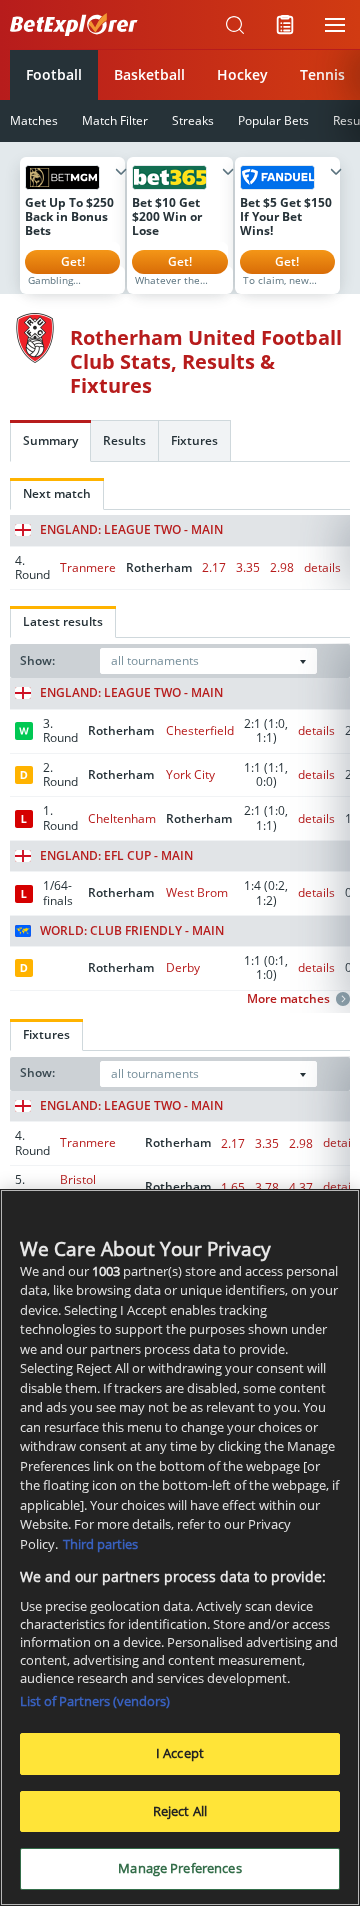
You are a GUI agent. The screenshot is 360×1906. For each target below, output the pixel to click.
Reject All (180, 1811)
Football (54, 74)
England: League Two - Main (131, 530)
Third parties (100, 1544)
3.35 (248, 567)
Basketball (149, 74)
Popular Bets (273, 120)
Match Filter (115, 120)
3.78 (267, 1187)
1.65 (233, 1187)
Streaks (193, 120)
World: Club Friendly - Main (132, 931)
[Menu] (335, 25)
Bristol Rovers (79, 1186)
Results (124, 440)
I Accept (180, 1753)
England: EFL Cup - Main (116, 856)
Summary (50, 440)
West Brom (197, 892)
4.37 (301, 1187)
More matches (288, 999)
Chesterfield (200, 730)
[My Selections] (285, 25)
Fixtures (194, 440)
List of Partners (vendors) (95, 1701)
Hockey (242, 74)
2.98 (282, 567)
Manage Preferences (179, 1868)
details (322, 567)
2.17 (214, 567)
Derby (183, 967)
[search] (235, 25)
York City (190, 774)
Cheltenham (122, 818)
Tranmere (88, 567)
